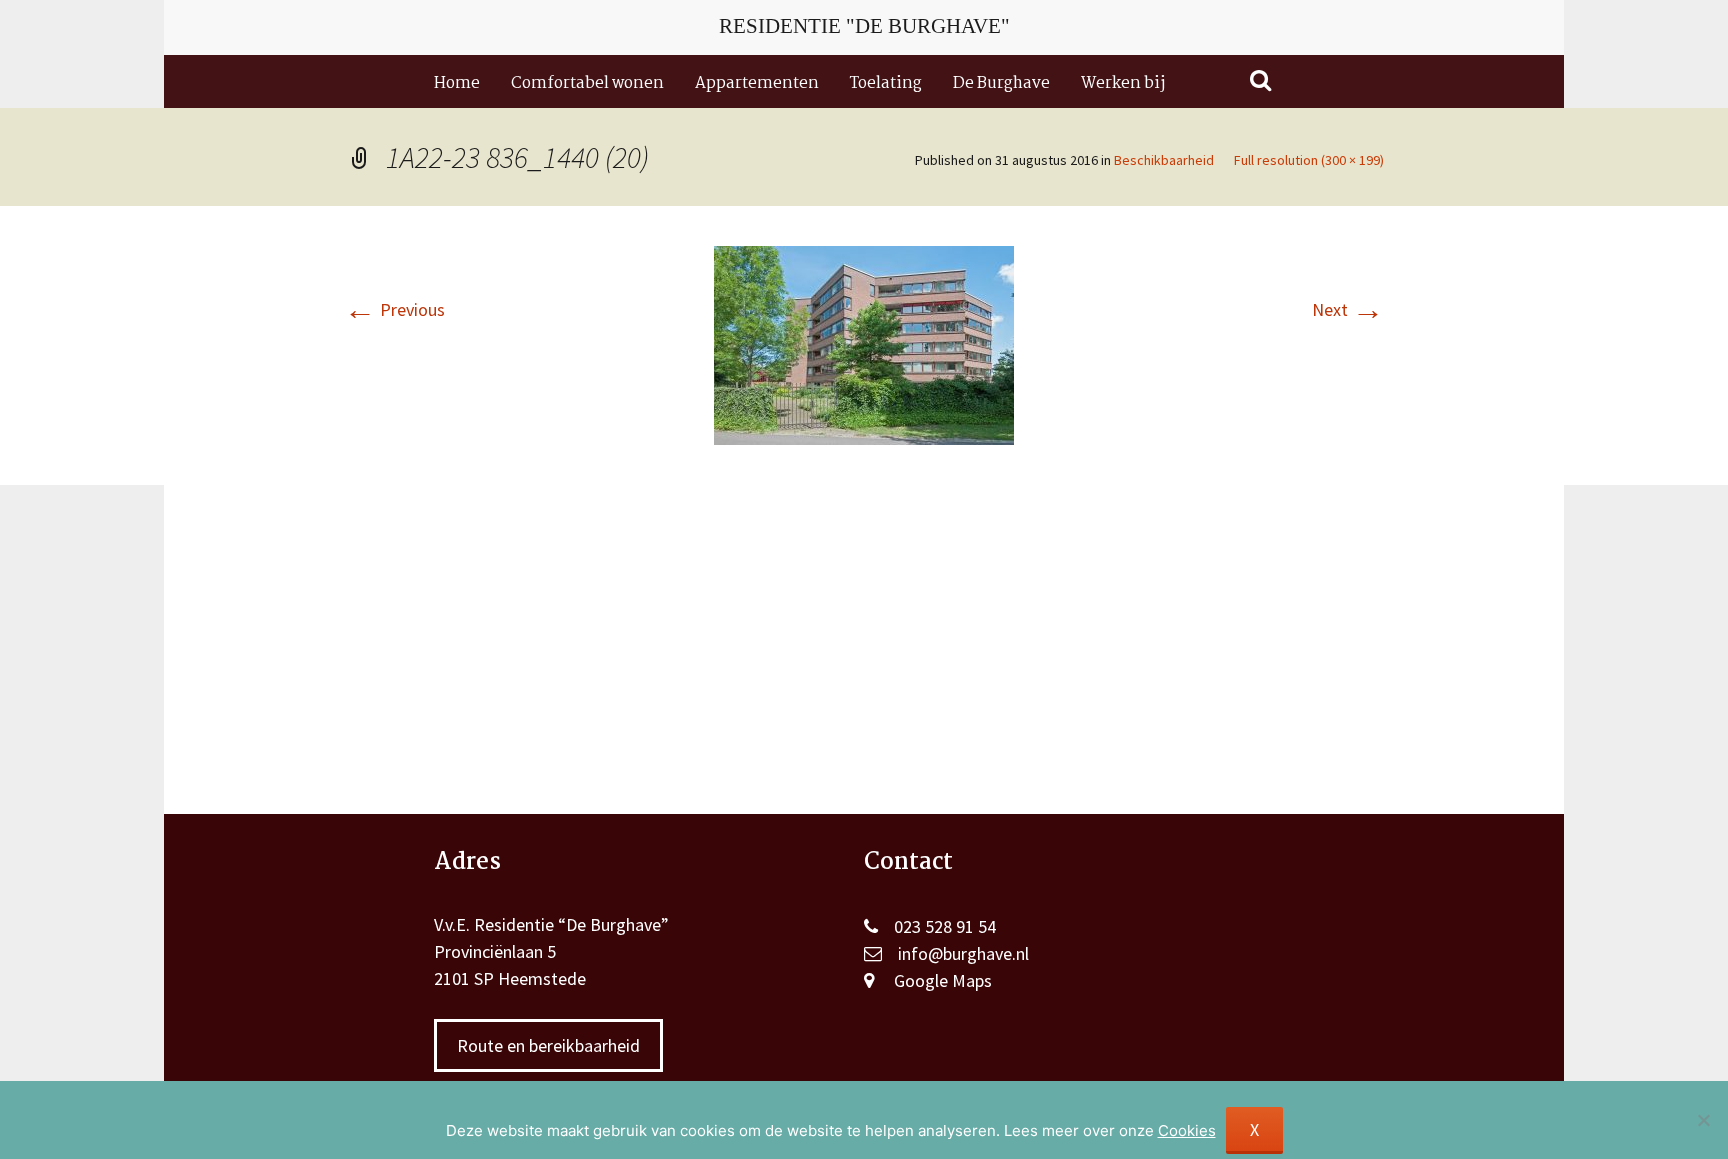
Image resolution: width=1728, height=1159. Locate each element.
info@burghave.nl (963, 953)
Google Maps (943, 980)
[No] (1703, 1120)
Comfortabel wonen (587, 83)
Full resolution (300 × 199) (1309, 160)
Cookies (1187, 1130)
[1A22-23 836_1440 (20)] (864, 343)
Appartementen (757, 83)
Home (457, 83)
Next (1348, 309)
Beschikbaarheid (1164, 160)
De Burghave (1001, 83)
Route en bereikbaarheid (548, 1045)
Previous (394, 309)
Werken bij (1123, 83)
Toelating (886, 83)
